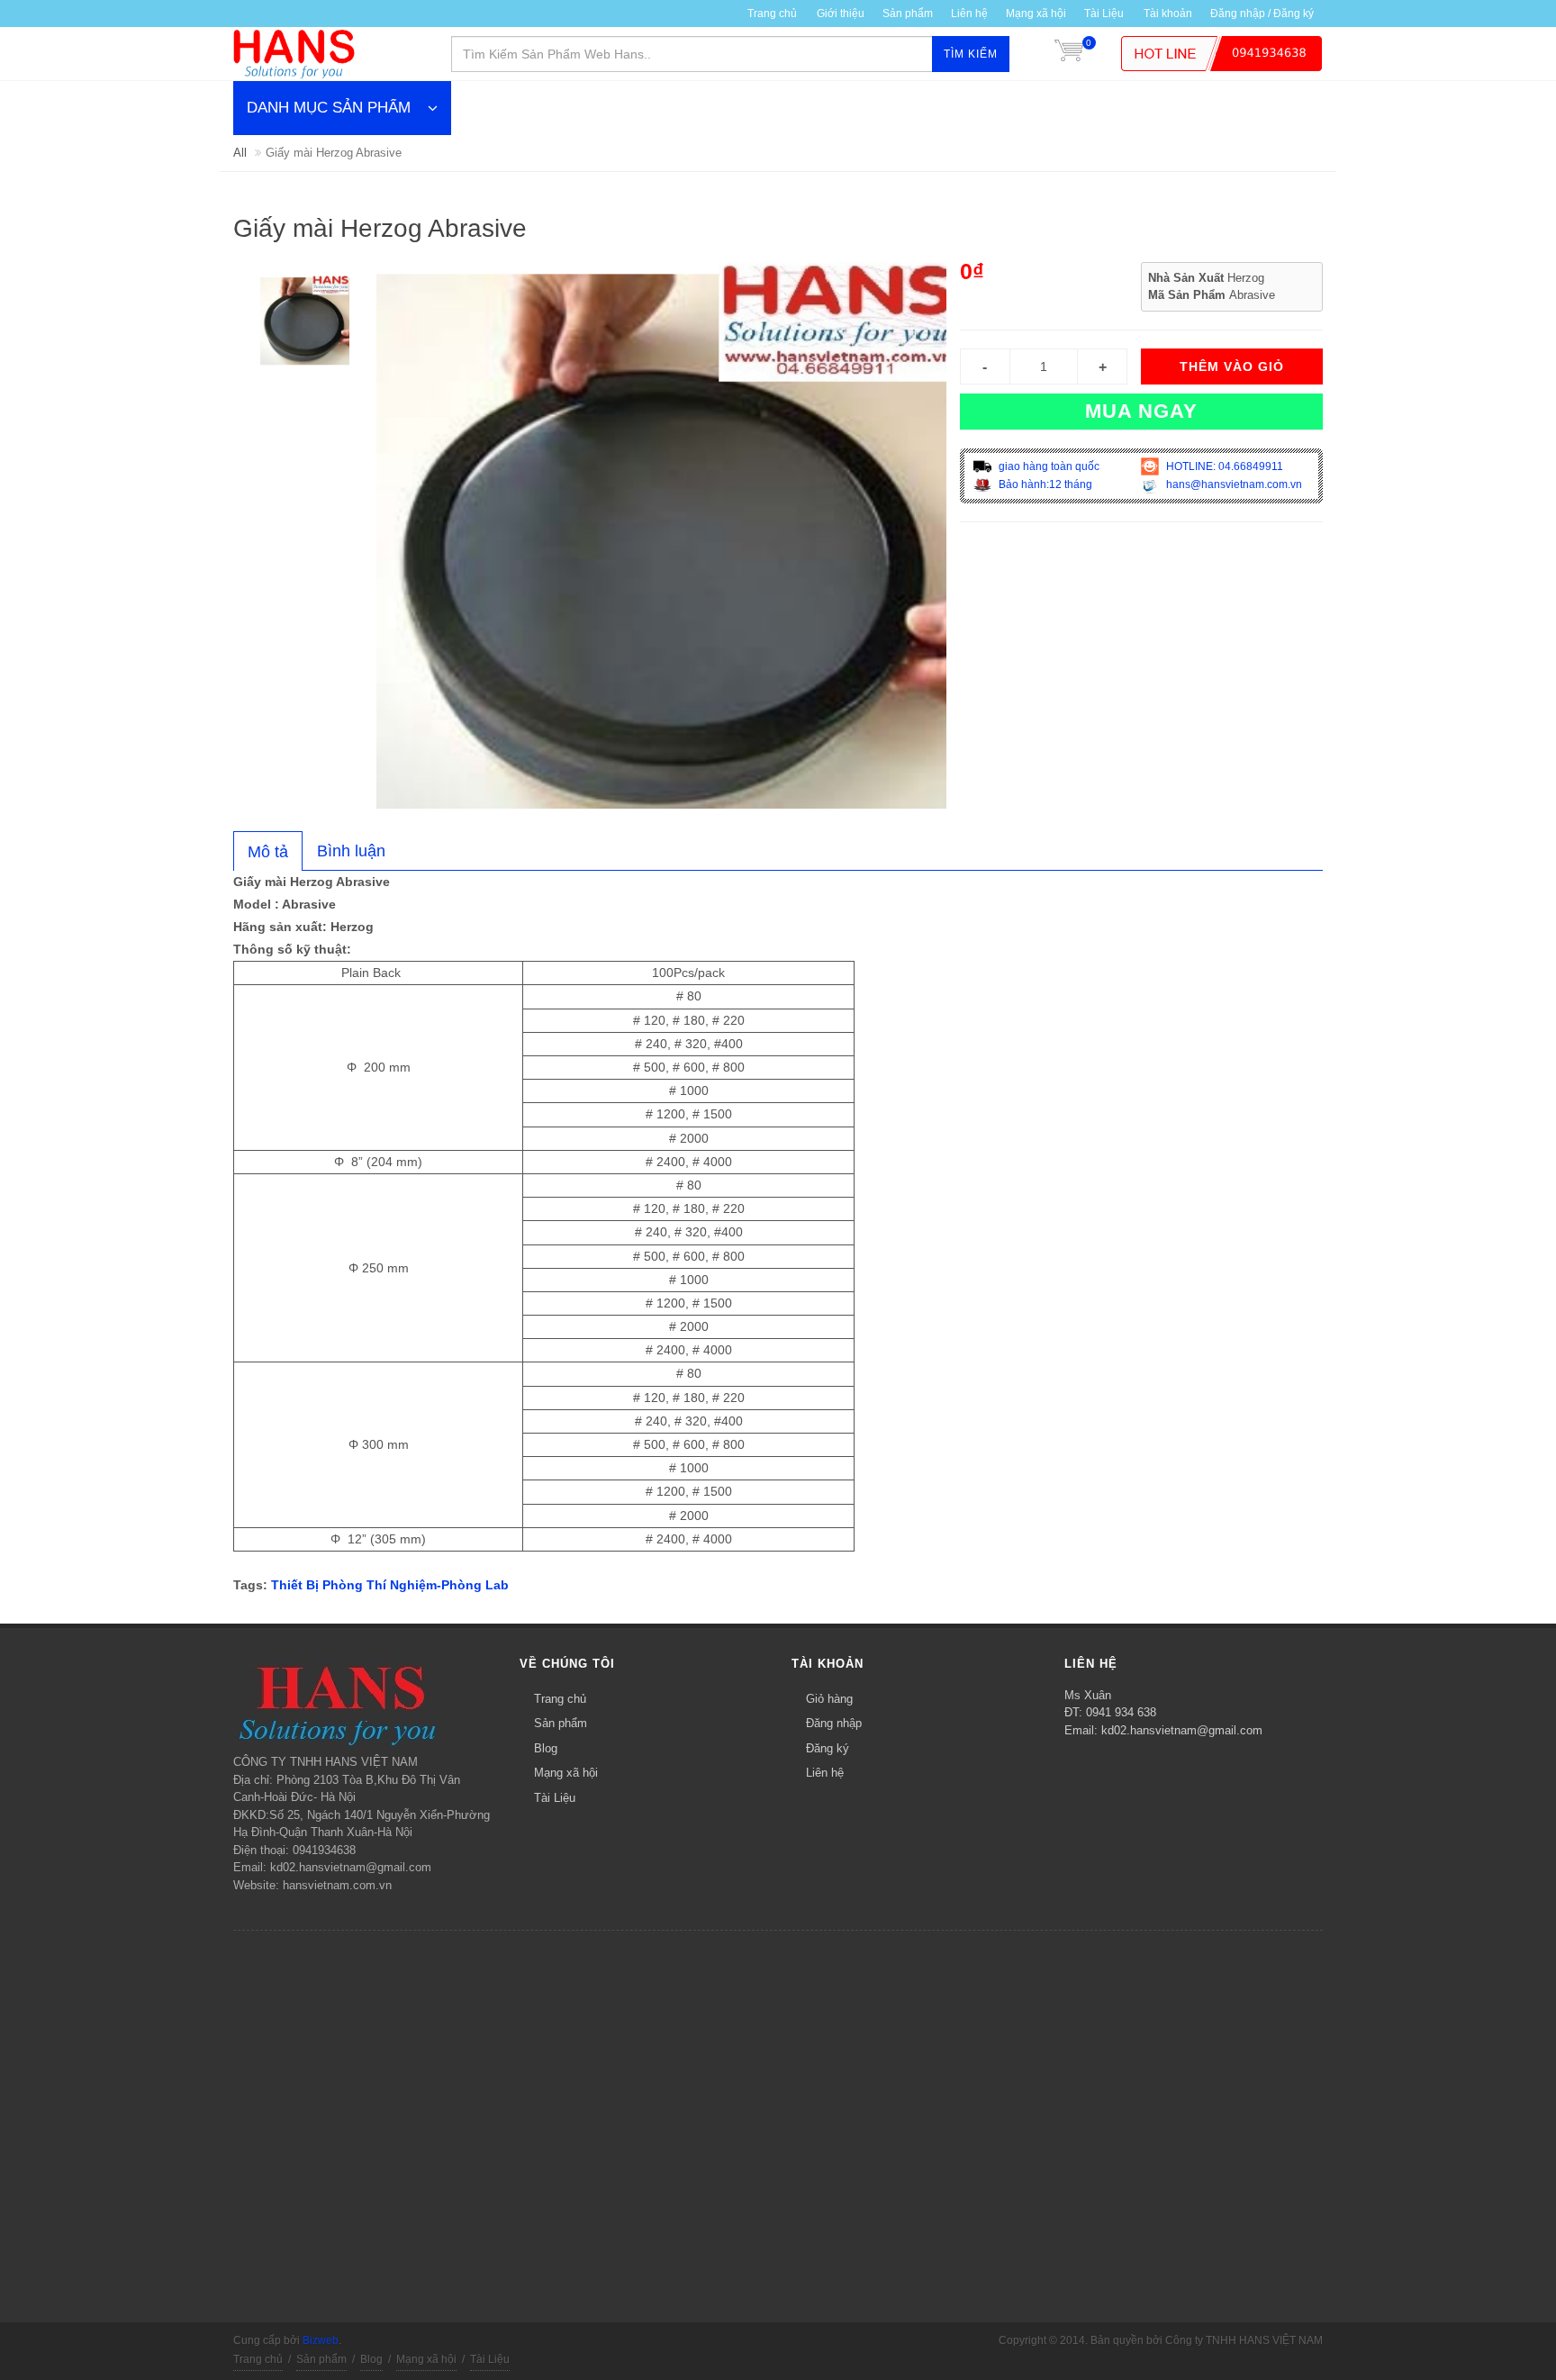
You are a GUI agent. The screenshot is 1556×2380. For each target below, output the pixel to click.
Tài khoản (1168, 14)
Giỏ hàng (829, 1699)
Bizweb (321, 2340)
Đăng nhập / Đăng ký (1262, 14)
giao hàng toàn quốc (1048, 466)
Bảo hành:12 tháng (1044, 484)
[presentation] (268, 852)
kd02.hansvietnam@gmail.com (1182, 1730)
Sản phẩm (908, 14)
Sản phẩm (561, 1723)
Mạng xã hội (1036, 14)
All (240, 153)
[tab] (268, 851)
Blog (546, 1748)
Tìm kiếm (971, 54)
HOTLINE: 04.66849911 (1223, 466)
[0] (1069, 54)
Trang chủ (772, 14)
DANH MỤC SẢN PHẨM (329, 108)
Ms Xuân (1088, 1695)
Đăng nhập (834, 1723)
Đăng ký (828, 1748)
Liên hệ (969, 14)
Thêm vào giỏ (1232, 367)
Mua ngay (1141, 411)
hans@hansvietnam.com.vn (1233, 484)
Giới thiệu (841, 14)
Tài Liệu (1104, 14)
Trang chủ (560, 1699)
